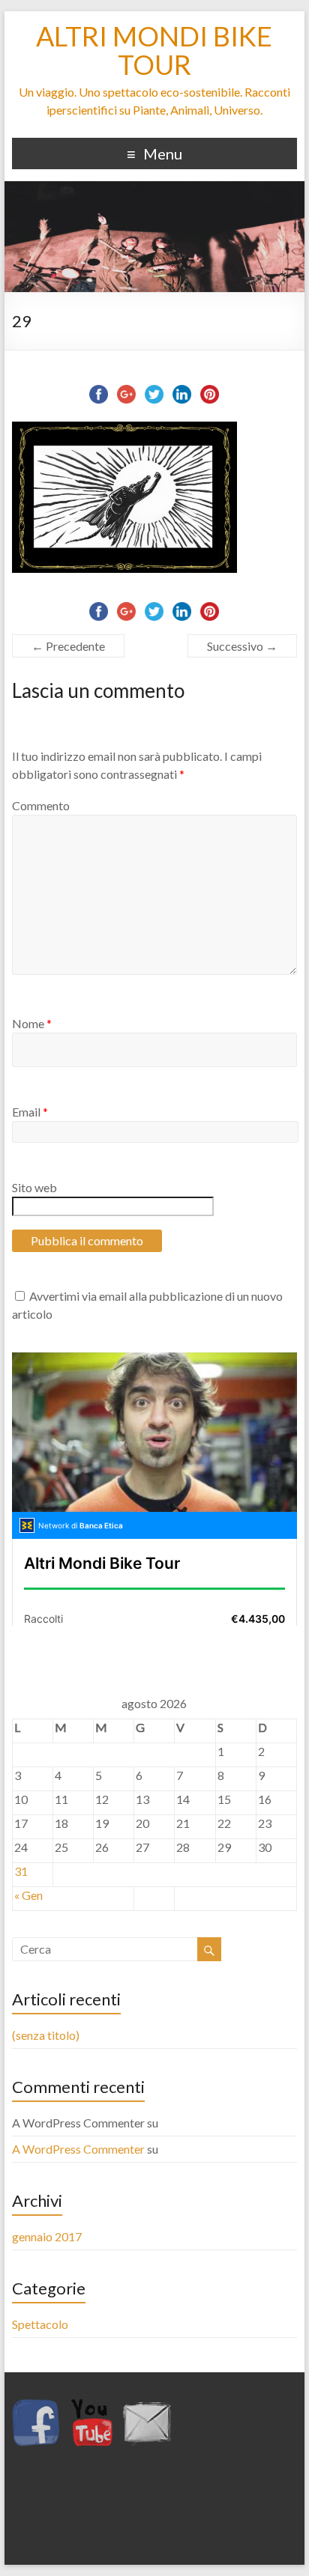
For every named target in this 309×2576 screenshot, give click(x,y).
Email (30, 1112)
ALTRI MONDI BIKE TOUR (154, 50)
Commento (41, 805)
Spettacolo (40, 2324)
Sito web (34, 1187)
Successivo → (242, 646)
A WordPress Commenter (78, 2149)
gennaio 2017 (47, 2236)
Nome (32, 1023)
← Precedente (68, 646)
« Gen (28, 1895)
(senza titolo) (46, 2035)
